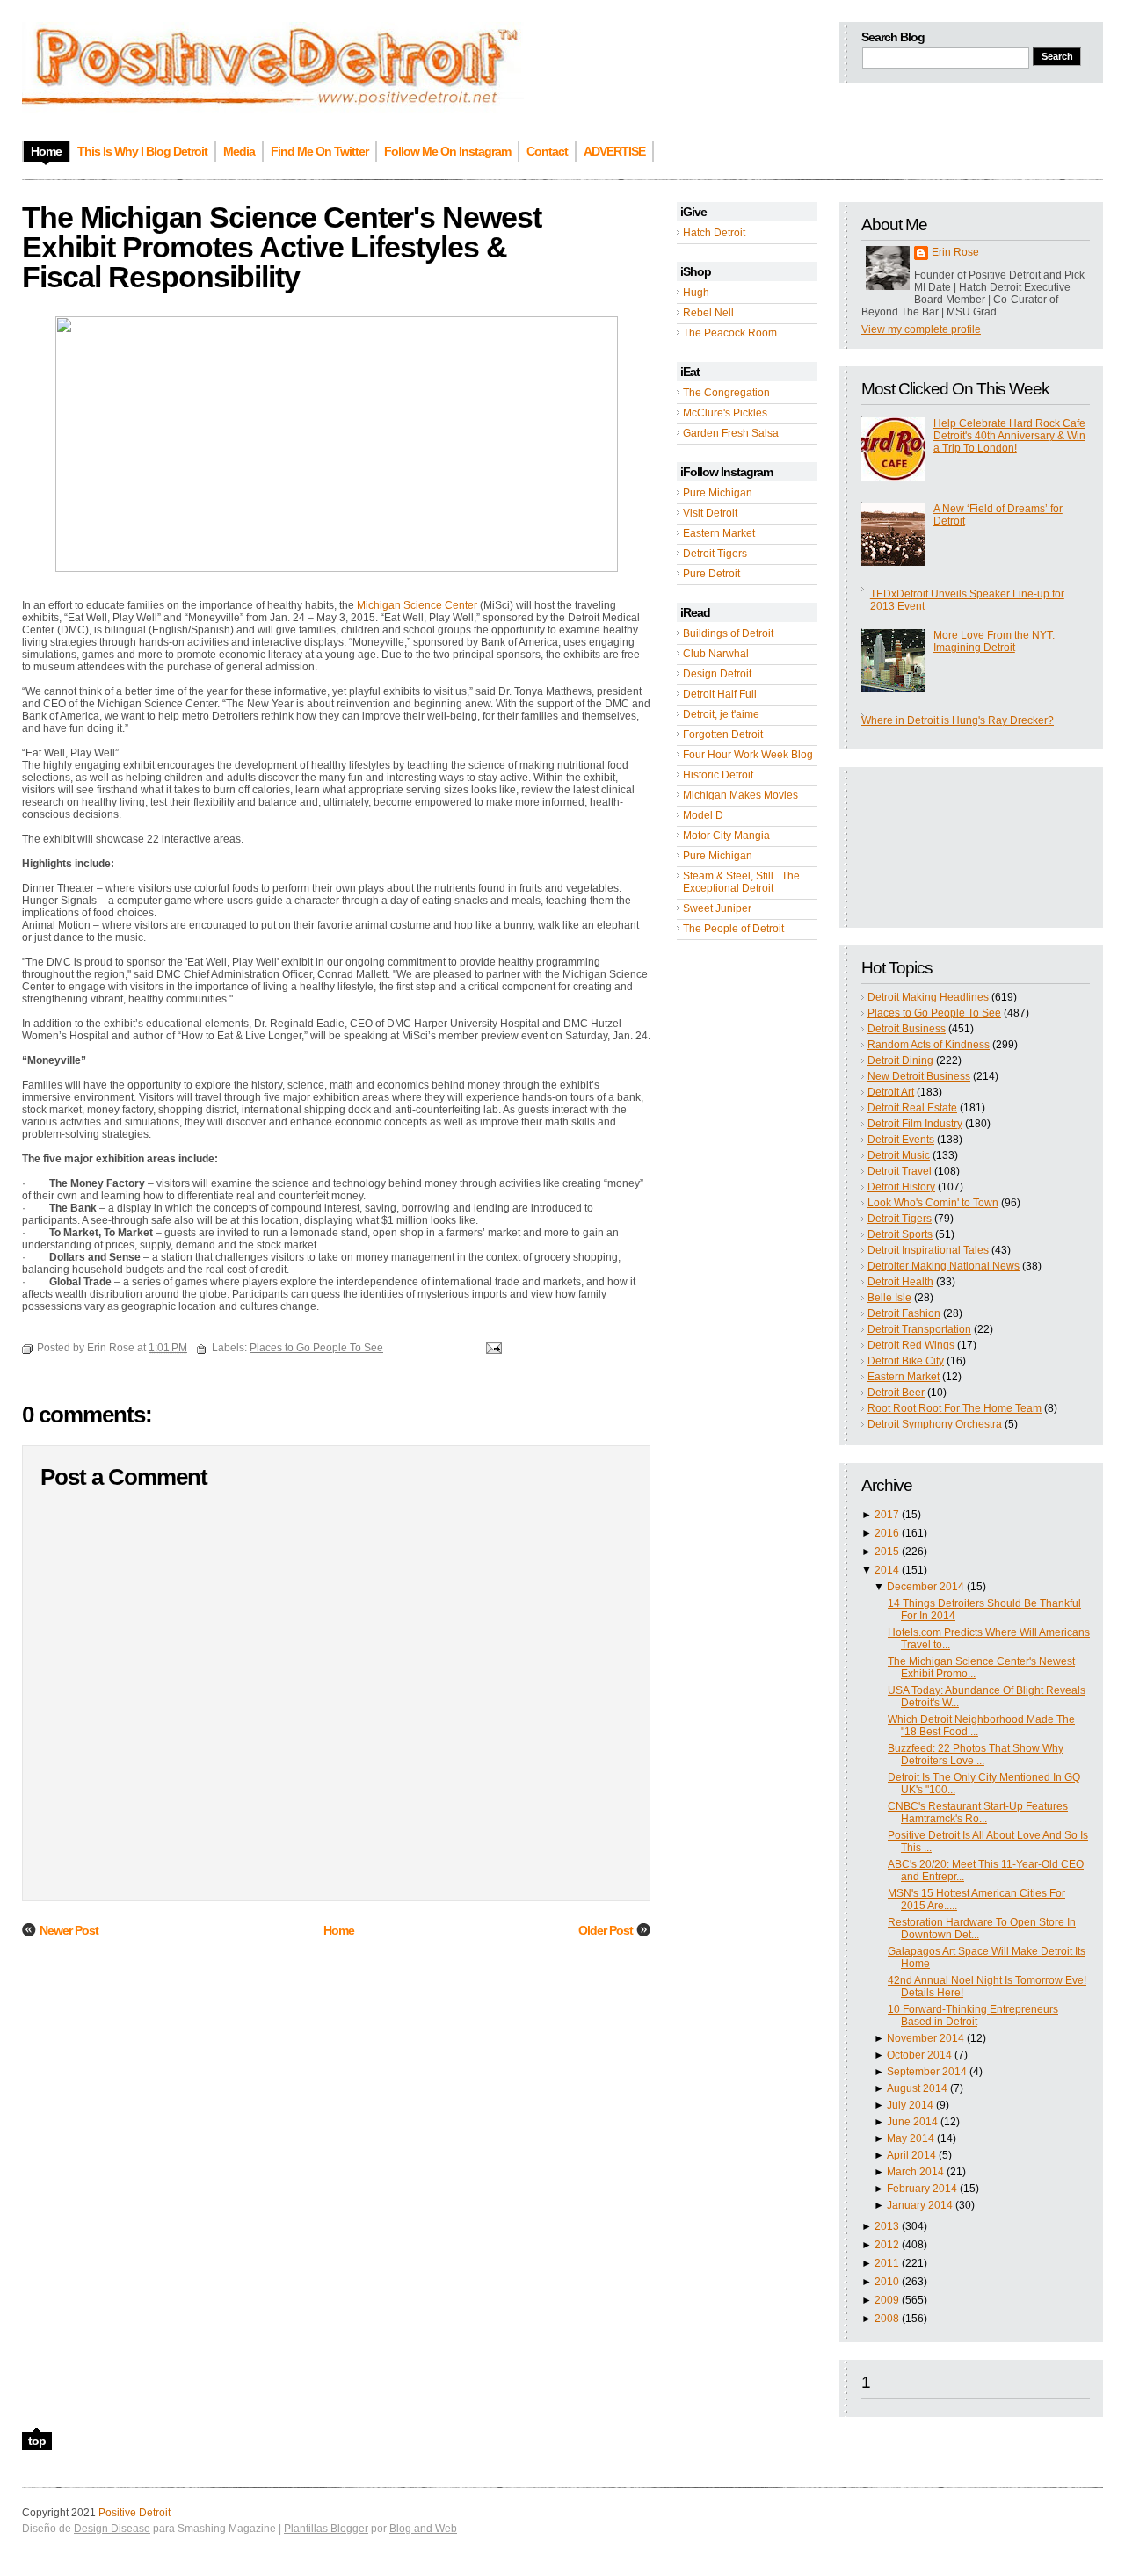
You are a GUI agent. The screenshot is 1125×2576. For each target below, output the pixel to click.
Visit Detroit (710, 513)
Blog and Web (423, 2529)
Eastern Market (719, 533)
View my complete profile (921, 329)
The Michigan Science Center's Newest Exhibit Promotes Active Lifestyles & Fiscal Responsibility (282, 247)
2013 (887, 2226)
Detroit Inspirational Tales (928, 1250)
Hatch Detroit (714, 233)
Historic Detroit (718, 775)
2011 (887, 2263)
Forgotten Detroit (723, 734)
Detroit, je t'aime (721, 714)
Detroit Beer (896, 1393)
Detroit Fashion (904, 1313)
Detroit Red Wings (911, 1345)
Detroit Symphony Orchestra (935, 1424)
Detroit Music (899, 1155)
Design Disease (112, 2529)
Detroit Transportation (919, 1329)
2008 (887, 2319)
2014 (887, 1570)
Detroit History (901, 1187)
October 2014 (919, 2055)
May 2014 (911, 2138)
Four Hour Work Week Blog (748, 755)
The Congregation (726, 393)
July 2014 (910, 2105)
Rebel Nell (708, 313)
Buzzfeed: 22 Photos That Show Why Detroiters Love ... (976, 1755)
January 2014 (920, 2205)
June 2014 (912, 2122)
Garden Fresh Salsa (731, 433)
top (37, 2441)
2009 (887, 2300)
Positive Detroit (134, 2513)
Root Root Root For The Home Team (954, 1408)
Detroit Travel (900, 1171)
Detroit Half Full (720, 694)
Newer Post (69, 1930)
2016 (887, 1533)
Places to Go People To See (934, 1013)
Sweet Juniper (717, 908)
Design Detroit (717, 674)
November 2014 (925, 2038)
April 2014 (911, 2155)
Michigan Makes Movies (740, 795)
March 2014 (915, 2172)
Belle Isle (889, 1298)
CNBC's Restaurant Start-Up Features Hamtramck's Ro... (978, 1813)
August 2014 (917, 2088)
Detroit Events (901, 1140)
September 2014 (927, 2072)
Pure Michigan (718, 493)
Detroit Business (907, 1029)
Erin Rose (955, 252)
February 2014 (922, 2189)
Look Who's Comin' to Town (933, 1203)
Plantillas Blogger (326, 2529)
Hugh (696, 293)
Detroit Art (891, 1092)
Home (339, 1930)
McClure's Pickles (725, 413)
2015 (887, 1552)
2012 (887, 2245)
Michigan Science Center (417, 605)
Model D (703, 815)
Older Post (606, 1930)
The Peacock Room (730, 333)
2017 (887, 1515)
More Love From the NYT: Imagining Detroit (994, 641)
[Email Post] (491, 1348)
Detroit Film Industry (915, 1124)
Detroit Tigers (715, 554)
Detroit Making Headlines (928, 997)
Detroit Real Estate (912, 1108)
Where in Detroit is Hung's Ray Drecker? (958, 720)
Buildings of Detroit (728, 633)
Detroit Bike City (906, 1361)
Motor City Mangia (726, 836)
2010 (887, 2282)
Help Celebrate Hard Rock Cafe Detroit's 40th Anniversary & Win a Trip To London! (1009, 436)
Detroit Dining (900, 1060)
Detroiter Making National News (944, 1266)
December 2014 (925, 1587)
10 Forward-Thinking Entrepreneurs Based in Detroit (973, 2015)
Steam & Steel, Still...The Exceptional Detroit (741, 882)
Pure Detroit (711, 574)
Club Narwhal (716, 654)
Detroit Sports (900, 1234)
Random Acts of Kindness (929, 1045)
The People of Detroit (733, 929)
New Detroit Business (919, 1076)
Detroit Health (900, 1282)
